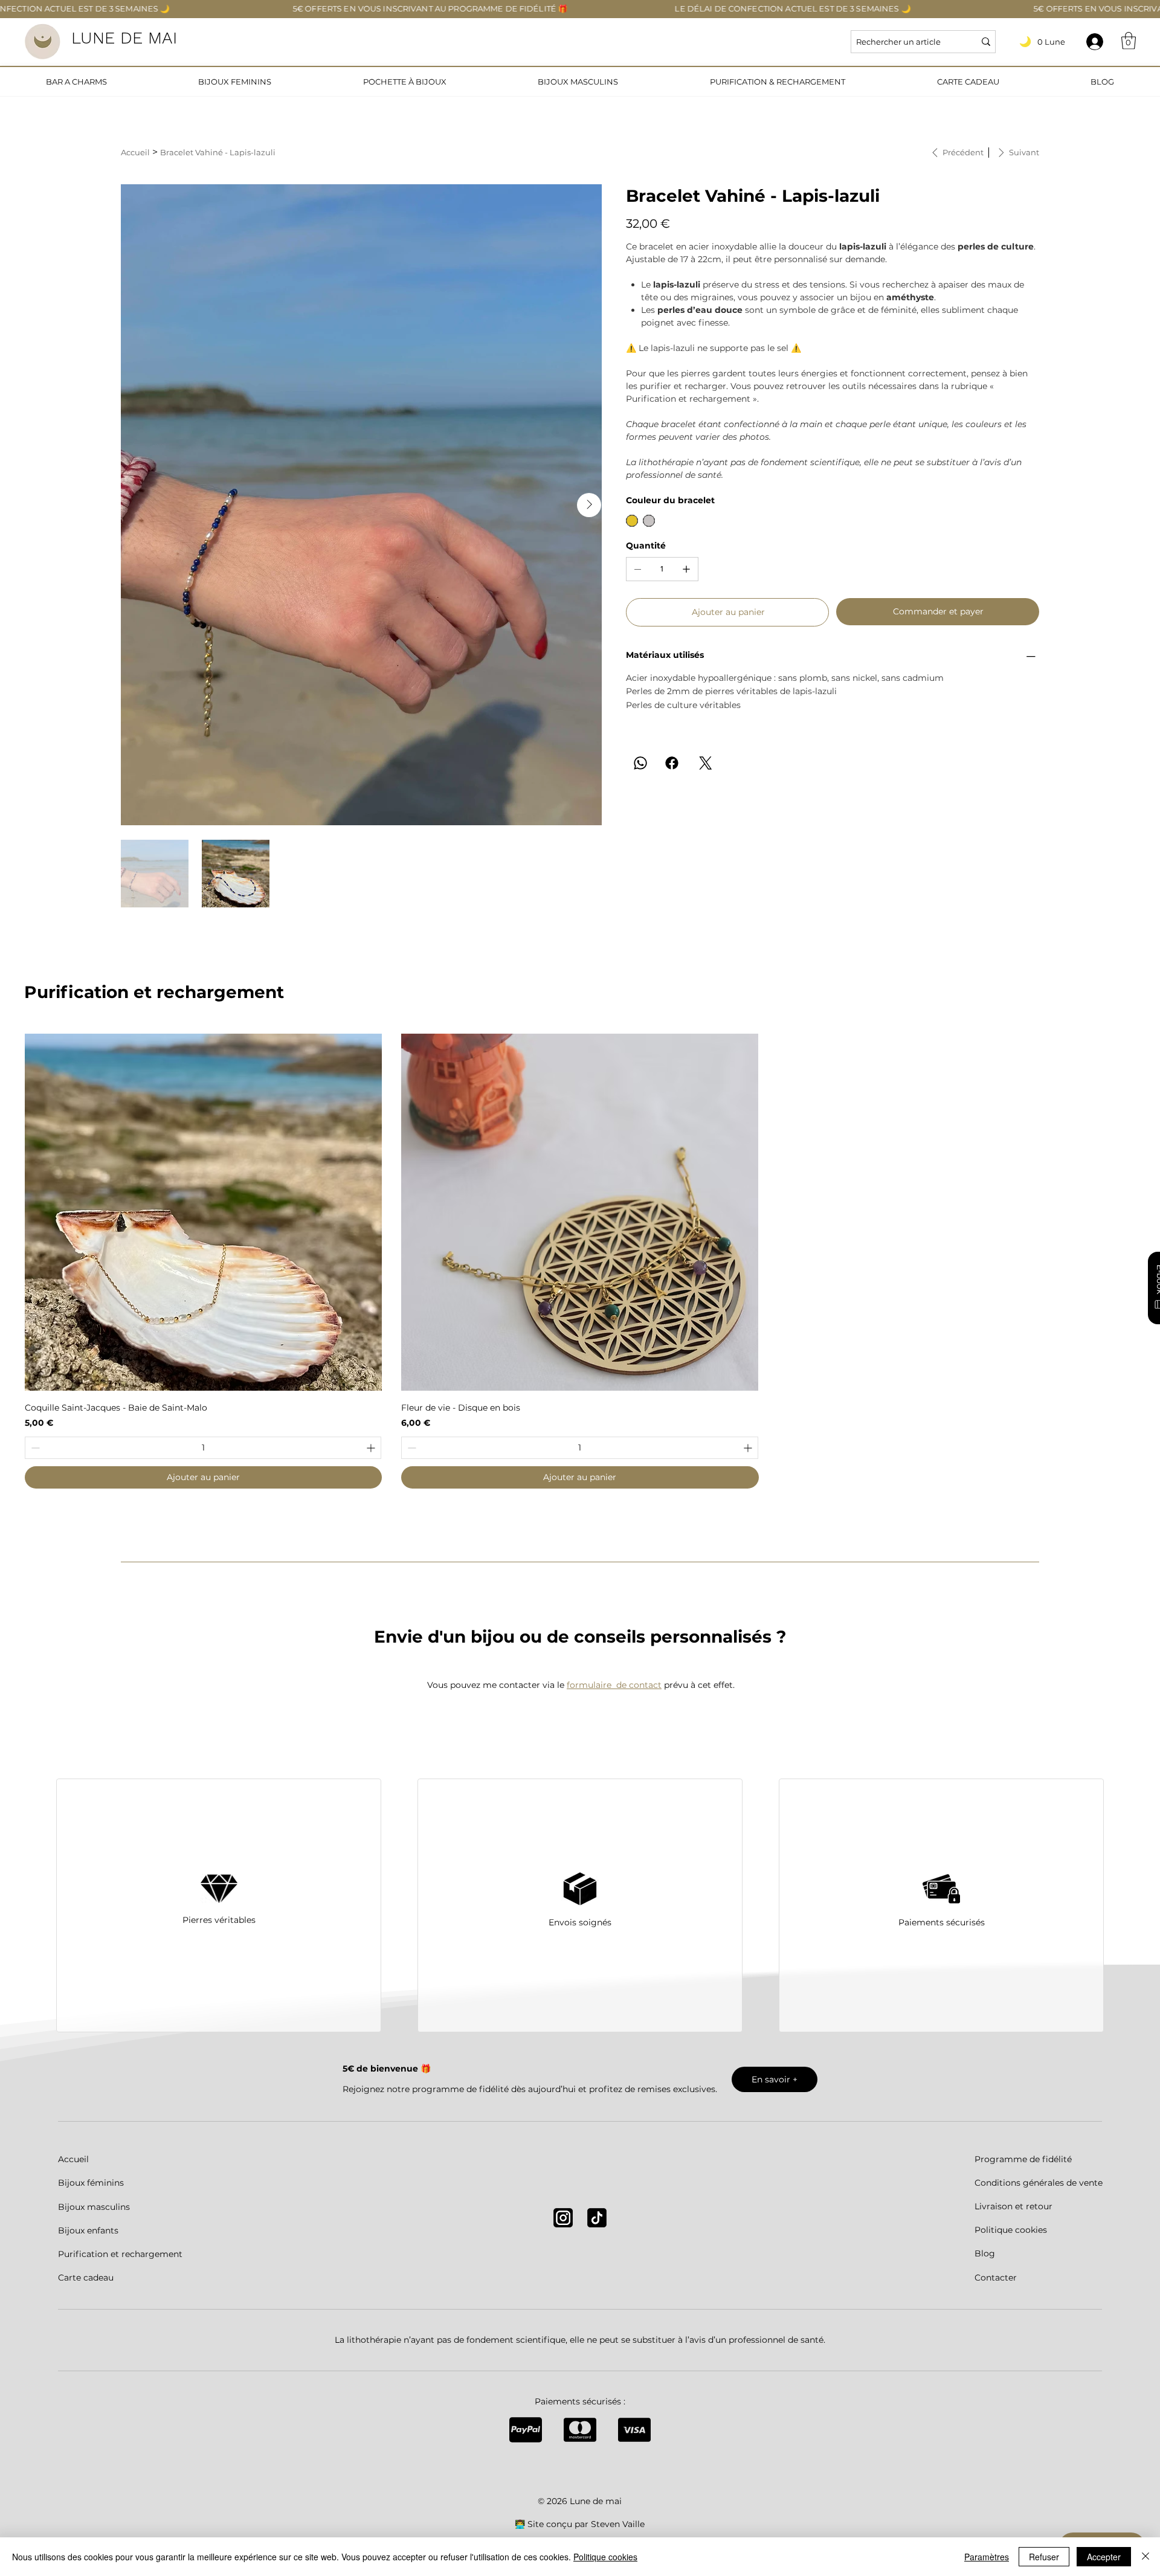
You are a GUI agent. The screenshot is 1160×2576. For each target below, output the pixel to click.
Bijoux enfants (88, 2230)
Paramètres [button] (987, 2557)
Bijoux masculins (94, 2207)
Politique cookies (1011, 2230)
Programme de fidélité (1023, 2159)
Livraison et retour (1013, 2206)
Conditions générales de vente (1039, 2183)
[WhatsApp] (640, 763)
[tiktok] (597, 2218)
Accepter (1104, 2557)
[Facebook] (672, 763)
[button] (1129, 41)
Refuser (1044, 2557)
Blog (985, 2253)
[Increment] (372, 1448)
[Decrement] (34, 1448)
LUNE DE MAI (124, 38)
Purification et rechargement (120, 2254)
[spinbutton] (203, 1448)
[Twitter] (706, 763)
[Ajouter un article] (686, 569)
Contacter (996, 2278)
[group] (580, 1261)
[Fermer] (1145, 2557)
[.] (1095, 42)
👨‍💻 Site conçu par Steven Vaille (580, 2524)
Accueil (73, 2159)
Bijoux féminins (91, 2183)
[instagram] (563, 2218)
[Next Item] (589, 505)
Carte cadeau (86, 2278)
